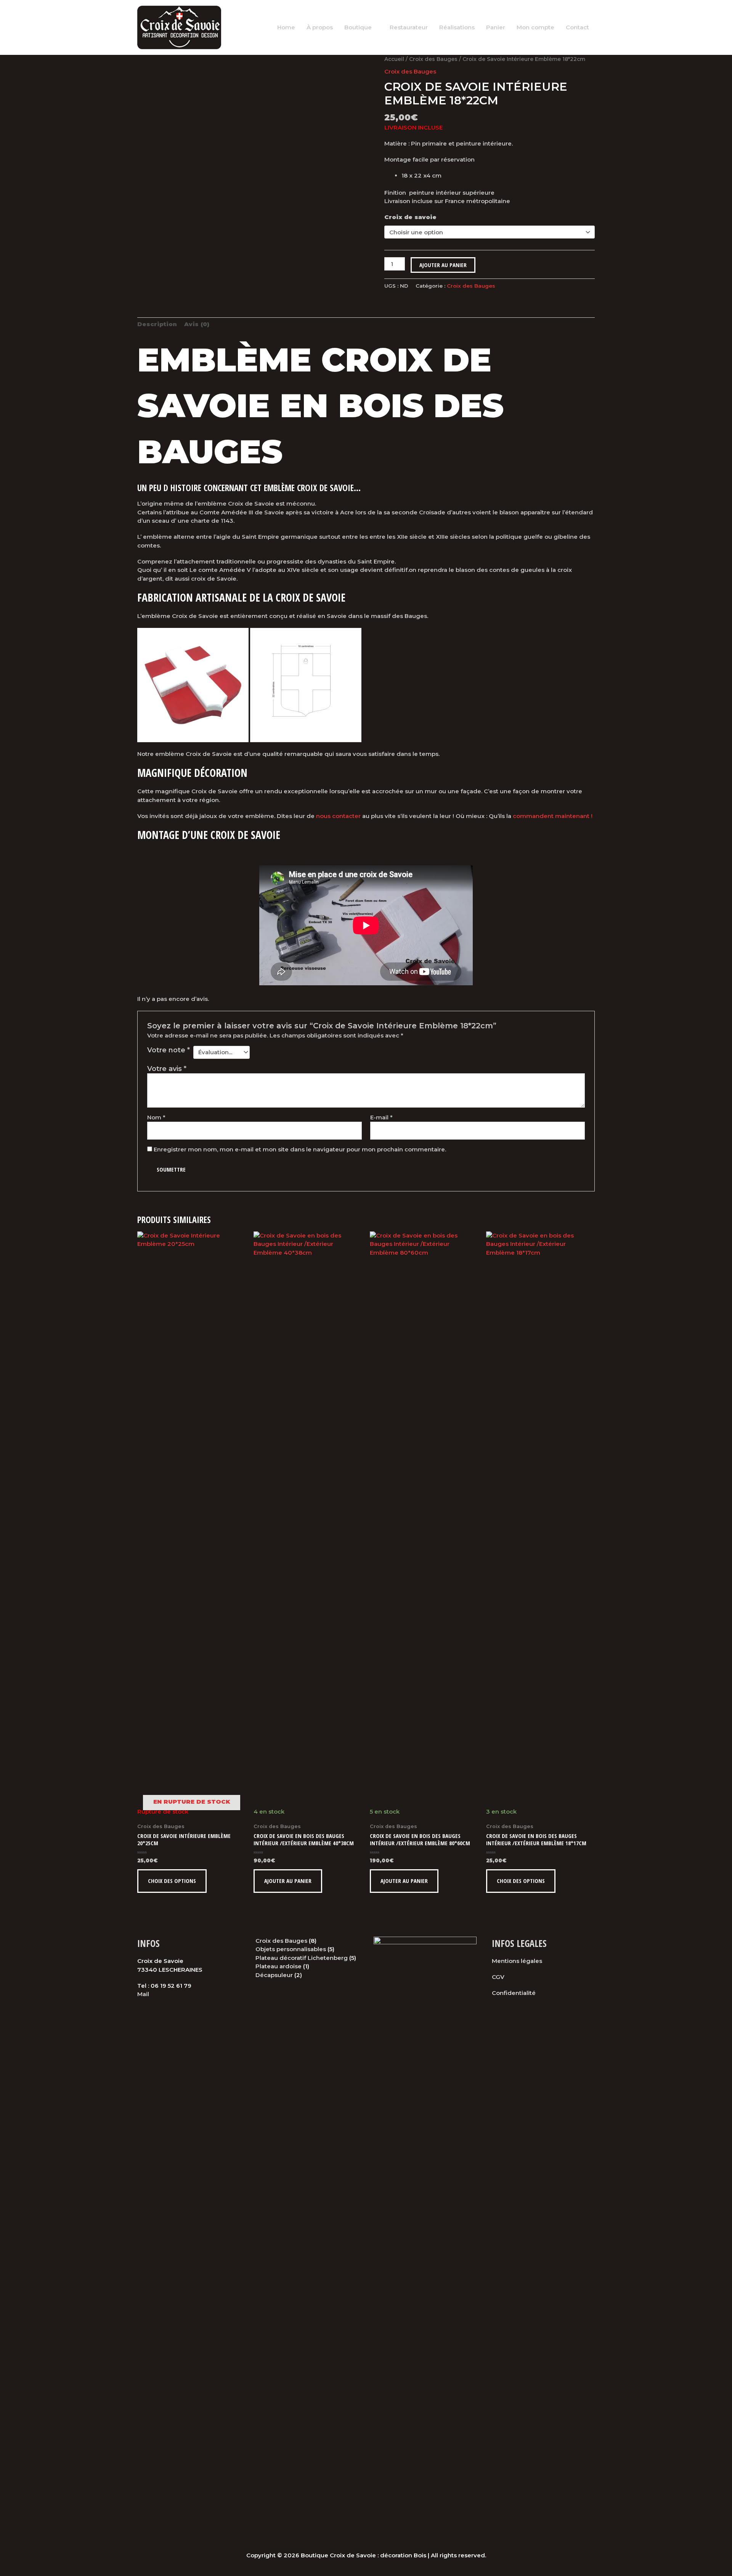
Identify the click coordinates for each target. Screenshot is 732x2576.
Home (286, 27)
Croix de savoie (410, 217)
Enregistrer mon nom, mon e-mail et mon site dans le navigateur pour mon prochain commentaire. (300, 1149)
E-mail (381, 1117)
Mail (143, 1994)
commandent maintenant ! (553, 816)
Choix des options (172, 1881)
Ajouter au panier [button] (288, 1881)
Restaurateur (409, 27)
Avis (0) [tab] (197, 324)
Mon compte (535, 27)
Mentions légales (517, 1961)
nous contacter (338, 816)
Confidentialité (514, 1993)
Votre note (169, 1050)
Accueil (394, 59)
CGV (498, 1977)
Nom (156, 1117)
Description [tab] (157, 324)
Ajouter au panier (443, 265)
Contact (577, 27)
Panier (496, 27)
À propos (320, 27)
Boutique (358, 27)
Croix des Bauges (433, 59)
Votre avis (167, 1069)
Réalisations (457, 27)
